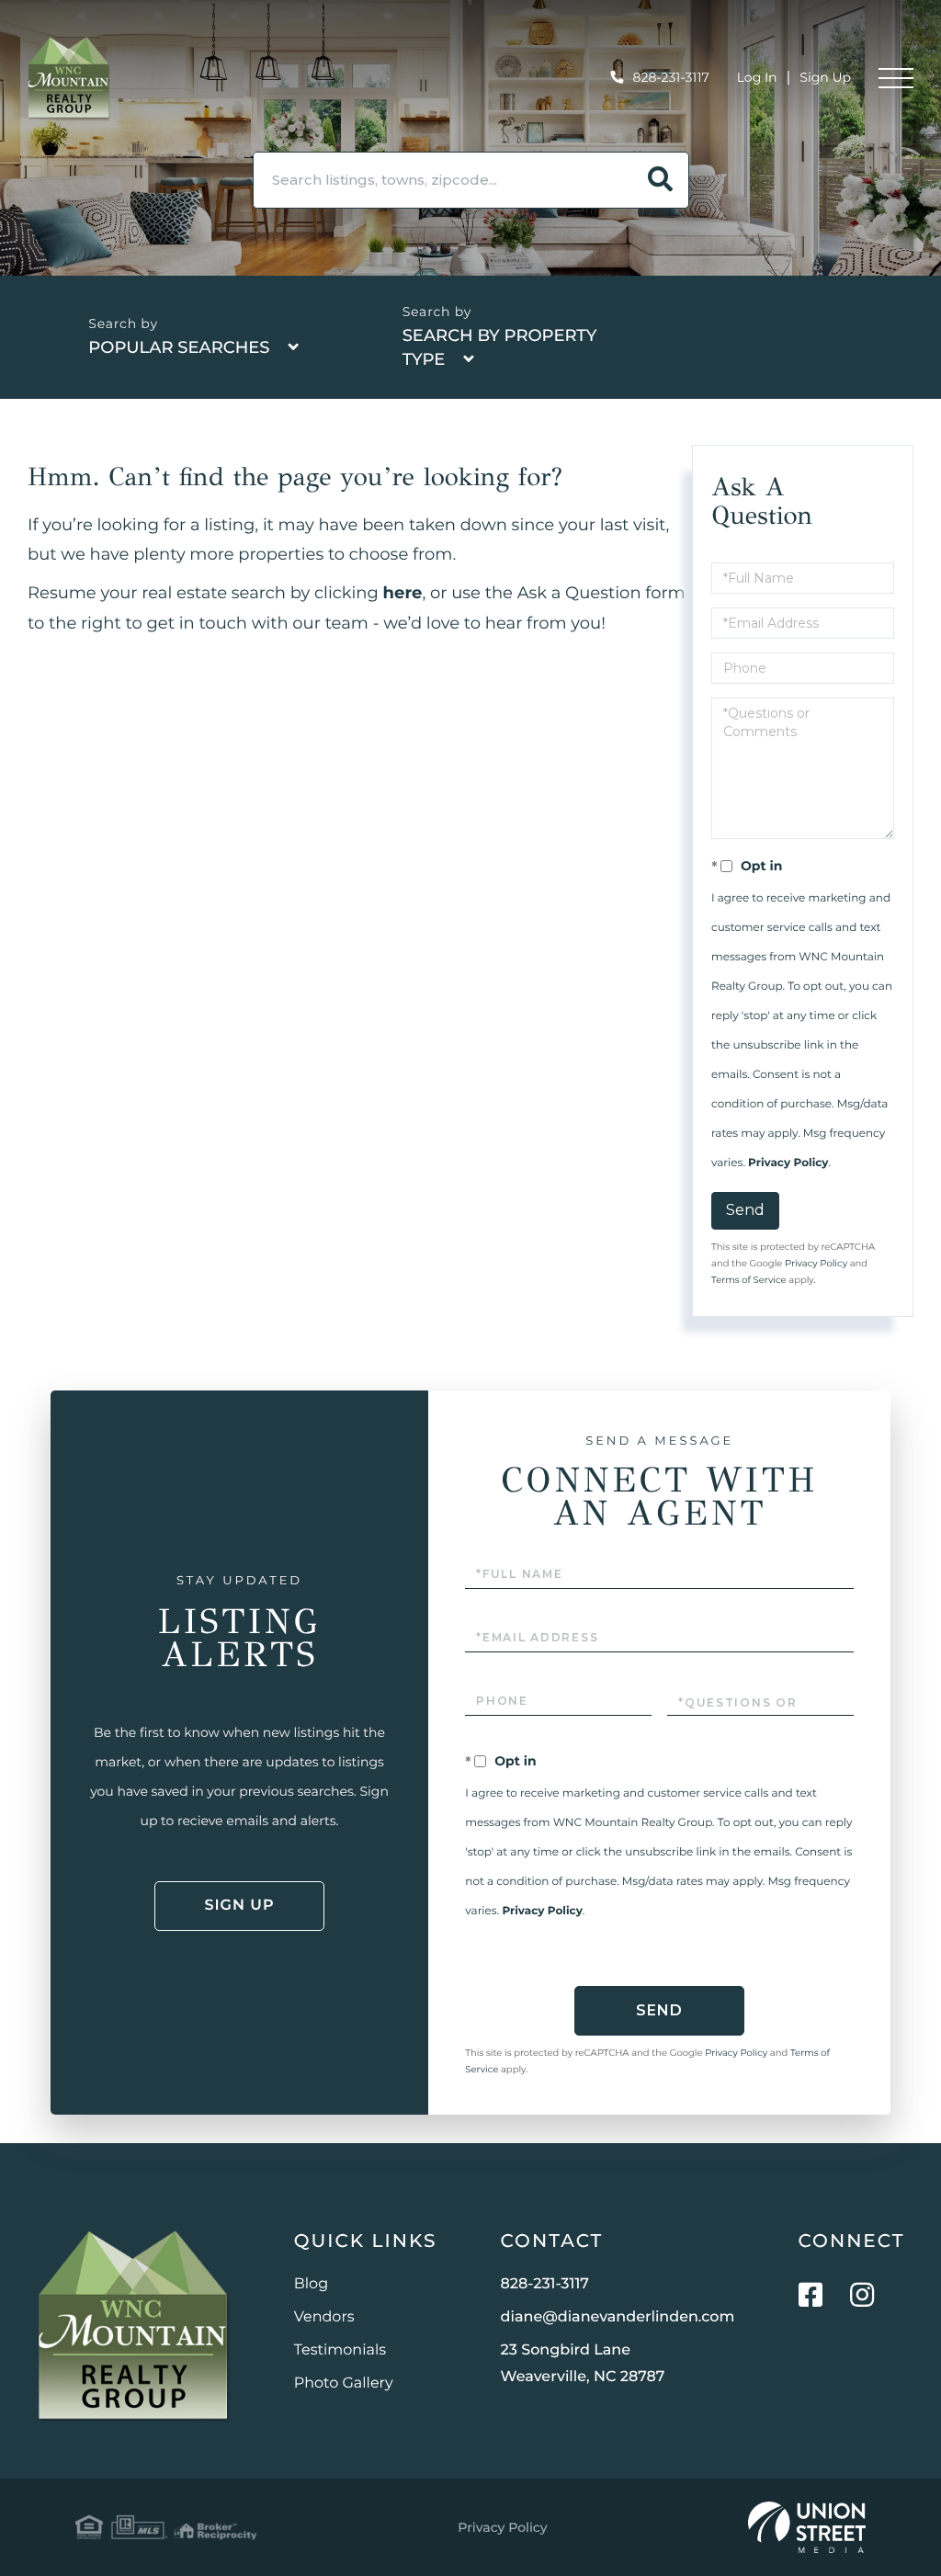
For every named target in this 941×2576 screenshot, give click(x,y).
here (403, 593)
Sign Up (825, 77)
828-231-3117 (671, 77)
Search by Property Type (500, 347)
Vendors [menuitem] (324, 2317)
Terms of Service (749, 1280)
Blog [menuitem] (311, 2284)
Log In (757, 77)
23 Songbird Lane (583, 2364)
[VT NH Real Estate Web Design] (807, 2527)
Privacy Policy (788, 1163)
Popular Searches (179, 347)
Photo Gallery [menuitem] (344, 2383)
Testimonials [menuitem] (340, 2350)
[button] (661, 180)
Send (745, 1210)
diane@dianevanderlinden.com (618, 2317)
